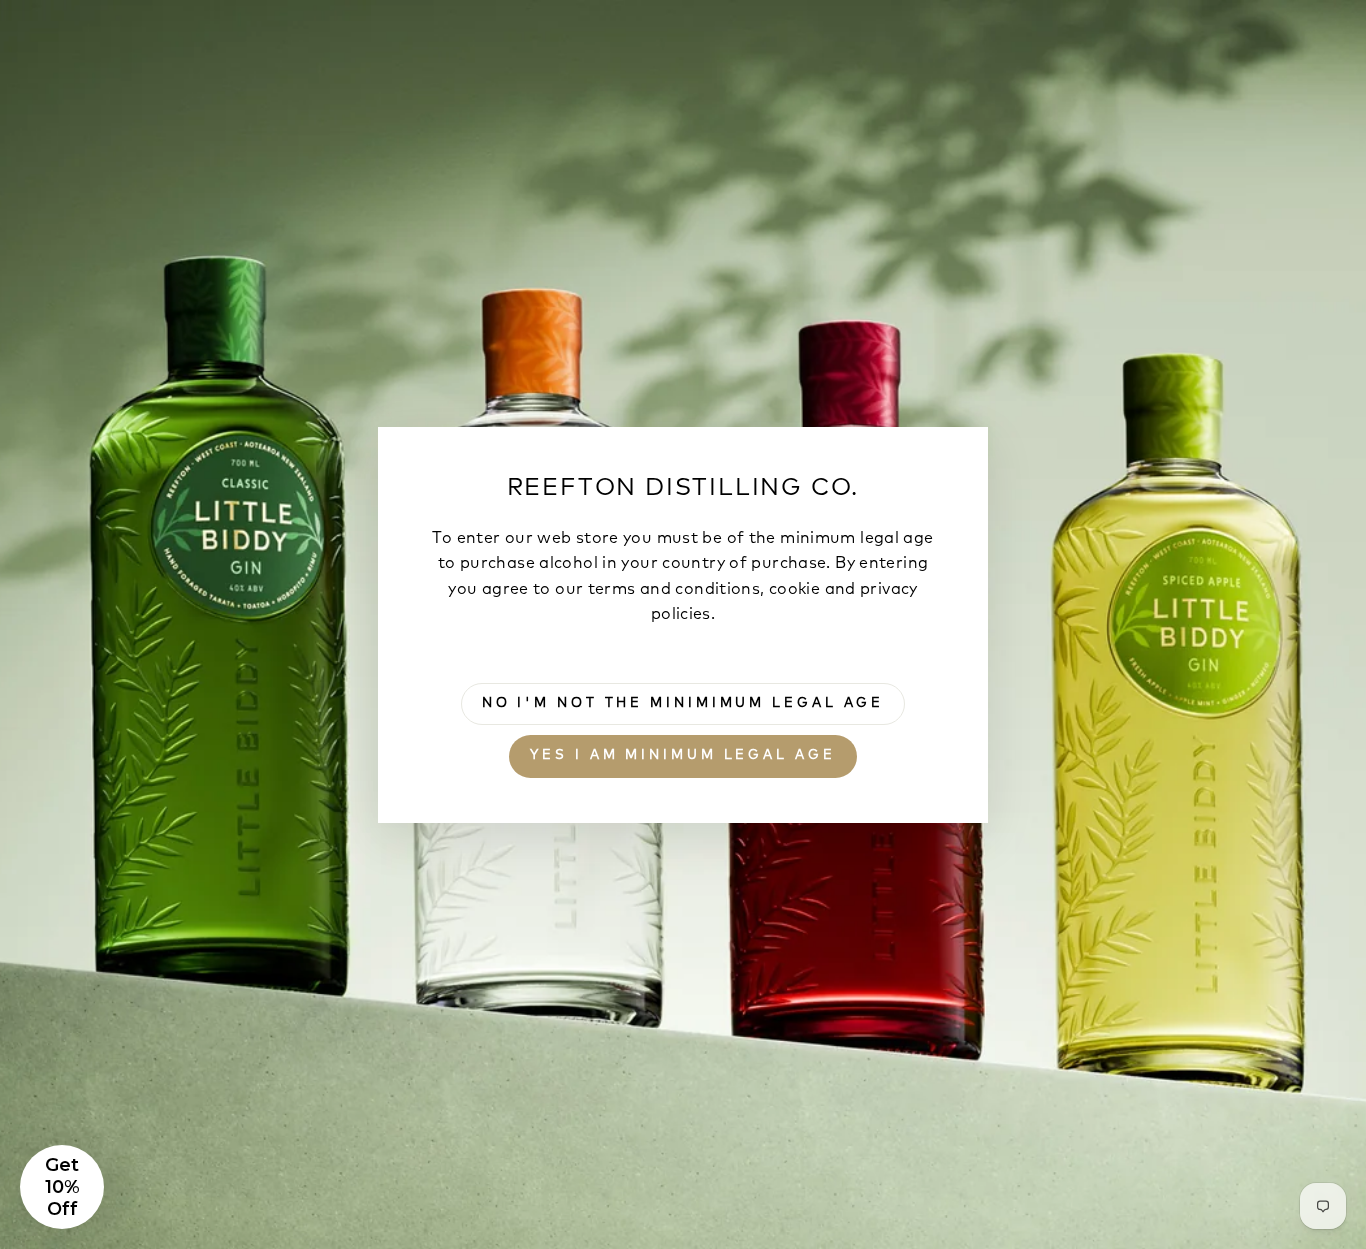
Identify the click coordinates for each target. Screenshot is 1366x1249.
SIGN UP (813, 815)
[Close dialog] (1047, 384)
